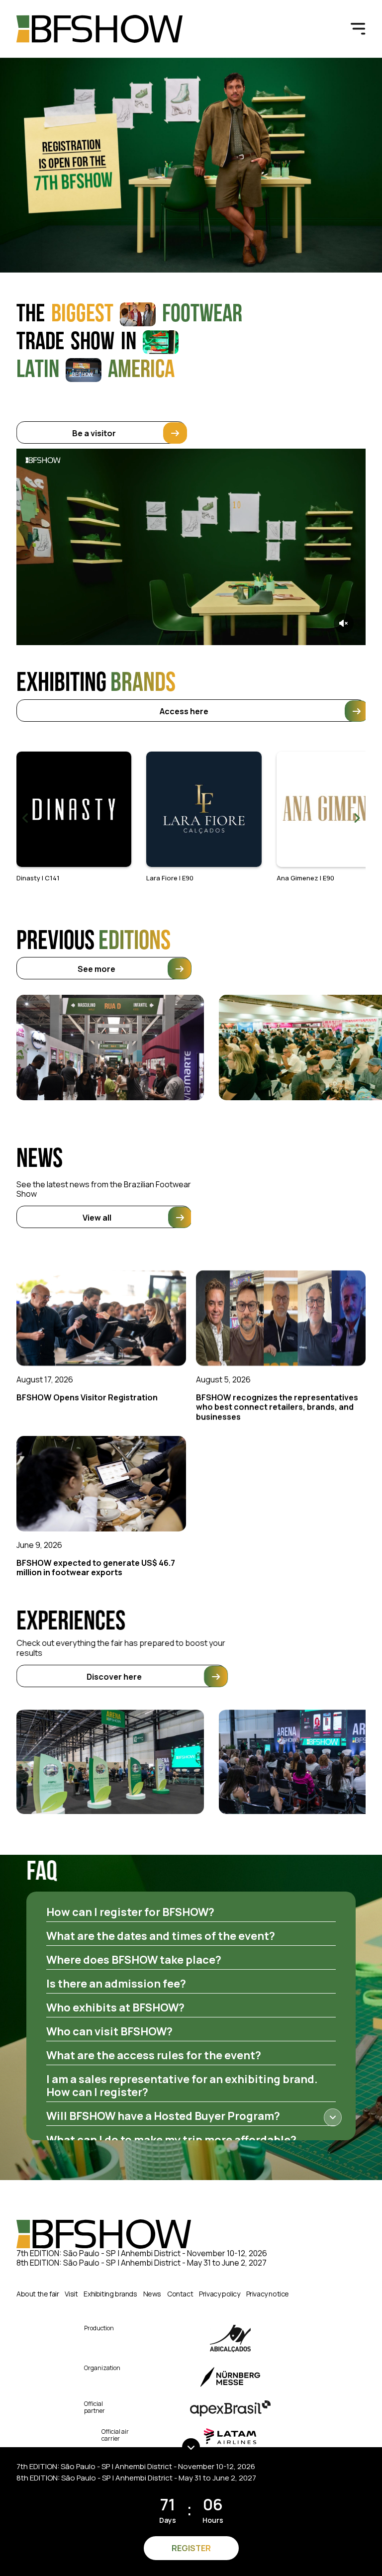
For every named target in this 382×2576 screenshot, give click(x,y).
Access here (184, 711)
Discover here (115, 1676)
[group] (74, 817)
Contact (180, 2294)
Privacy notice (268, 2294)
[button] (357, 818)
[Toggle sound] (344, 623)
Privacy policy (219, 2294)
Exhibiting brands (110, 2294)
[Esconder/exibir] (191, 2447)
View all (97, 1218)
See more (96, 969)
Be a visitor (95, 433)
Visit (71, 2294)
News (152, 2294)
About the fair (38, 2294)
